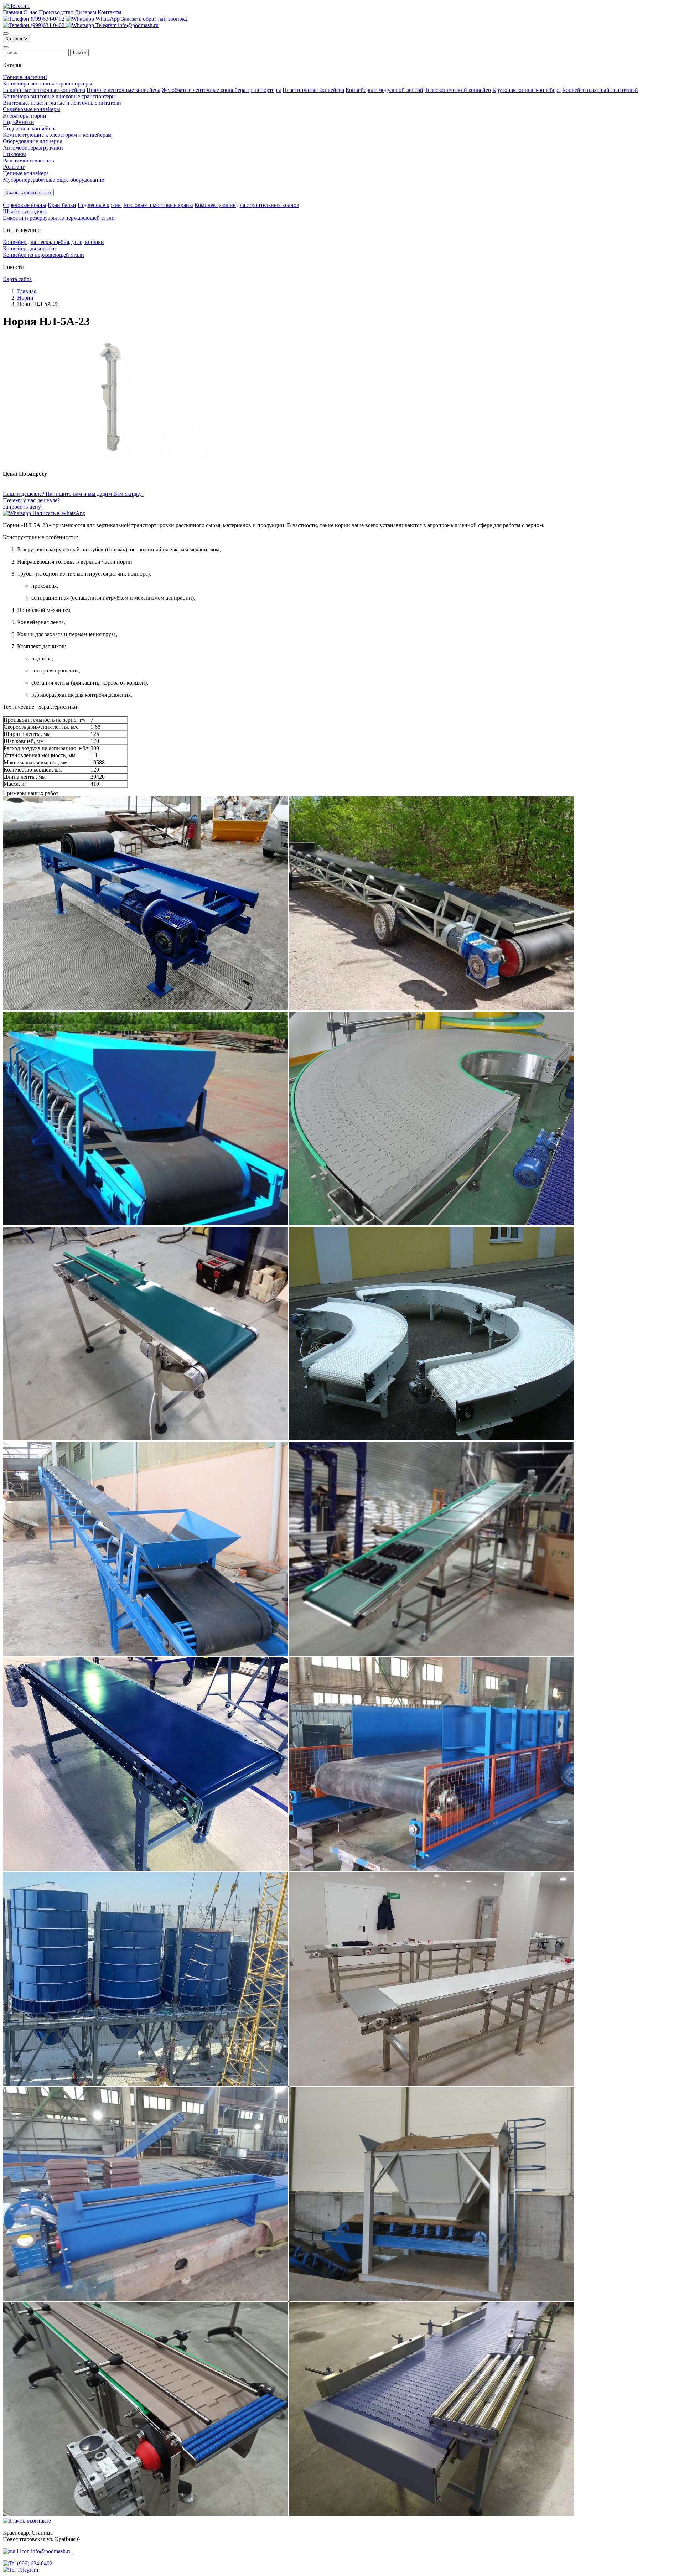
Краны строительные (28, 193)
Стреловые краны (25, 205)
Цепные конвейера (26, 173)
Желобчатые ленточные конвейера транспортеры (221, 90)
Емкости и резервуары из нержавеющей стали (59, 218)
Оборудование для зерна (33, 141)
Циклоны (14, 154)
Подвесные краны (100, 205)
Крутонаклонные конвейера (527, 90)
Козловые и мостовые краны (158, 205)
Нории (25, 298)
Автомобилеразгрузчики (33, 148)
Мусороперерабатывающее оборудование (53, 180)
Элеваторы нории (25, 116)
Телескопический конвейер (458, 90)
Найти (79, 53)
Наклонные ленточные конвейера (44, 90)
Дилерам (86, 12)
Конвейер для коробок (30, 248)
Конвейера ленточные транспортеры (48, 84)
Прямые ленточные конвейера (123, 90)
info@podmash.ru (138, 25)
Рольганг (14, 167)
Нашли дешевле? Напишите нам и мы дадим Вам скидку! (73, 494)
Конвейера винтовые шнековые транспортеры (59, 96)
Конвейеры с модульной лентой (384, 90)
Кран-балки (62, 205)
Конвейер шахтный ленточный (600, 90)
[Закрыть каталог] (6, 47)
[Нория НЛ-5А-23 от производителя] (110, 460)
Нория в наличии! (25, 77)
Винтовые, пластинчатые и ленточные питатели (62, 103)
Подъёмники (19, 122)
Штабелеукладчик (25, 211)
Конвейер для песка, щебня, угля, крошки (53, 242)
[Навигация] (6, 33)
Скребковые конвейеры (32, 109)
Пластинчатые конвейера (313, 90)
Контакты (110, 12)
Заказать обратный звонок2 (154, 19)
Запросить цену (22, 507)
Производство (57, 12)
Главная (13, 12)
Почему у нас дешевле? (31, 500)
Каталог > (16, 39)
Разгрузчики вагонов (28, 160)
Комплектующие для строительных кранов (247, 205)
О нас (31, 12)
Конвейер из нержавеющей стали (43, 255)
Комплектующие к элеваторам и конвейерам (57, 135)
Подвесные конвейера (30, 128)
